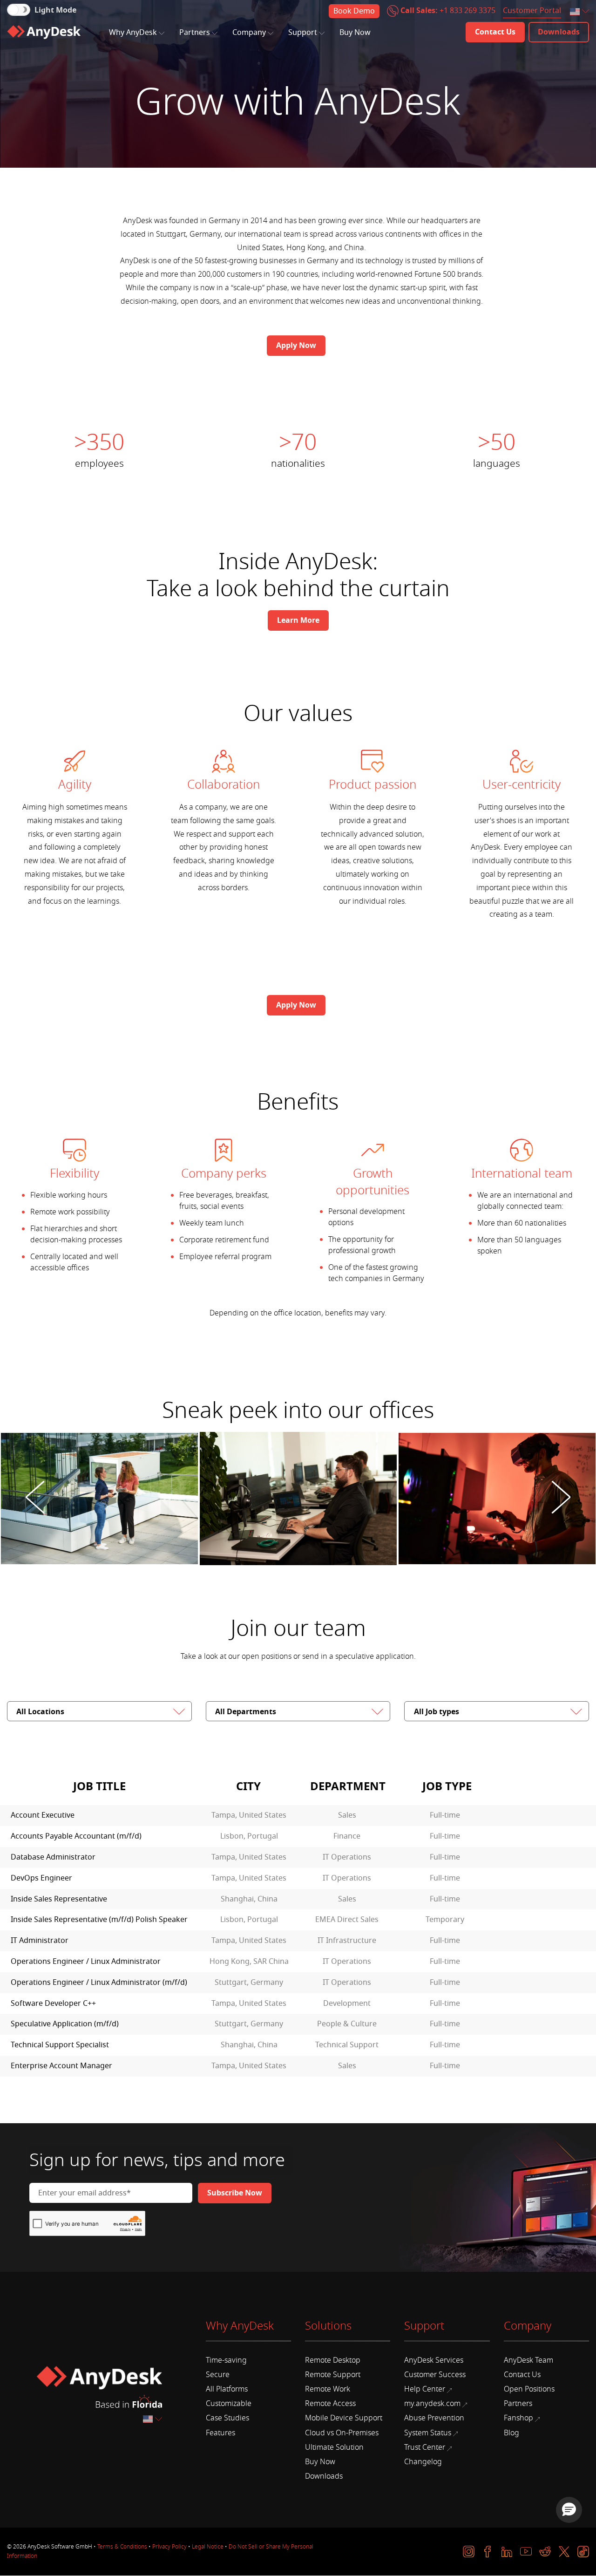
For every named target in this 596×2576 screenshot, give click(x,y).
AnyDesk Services (434, 2360)
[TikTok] (583, 2552)
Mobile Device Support (344, 2418)
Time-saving (226, 2360)
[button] (569, 2510)
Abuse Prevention (434, 2418)
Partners (195, 33)
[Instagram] (469, 2552)
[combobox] (580, 12)
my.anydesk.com (432, 2404)
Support (303, 33)
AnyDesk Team (528, 2360)
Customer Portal (532, 11)
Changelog (423, 2462)
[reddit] (545, 2552)
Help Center (425, 2389)
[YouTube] (526, 2552)
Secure (218, 2375)
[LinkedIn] (507, 2552)
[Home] (44, 32)
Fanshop (518, 2418)
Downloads (324, 2476)
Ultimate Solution (334, 2447)
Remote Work (328, 2389)
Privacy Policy (169, 2547)
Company (249, 33)
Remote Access (330, 2404)
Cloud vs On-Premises (342, 2433)
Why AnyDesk (133, 33)
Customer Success (435, 2375)
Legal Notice (208, 2547)
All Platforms (227, 2389)
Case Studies (227, 2418)
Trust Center (425, 2447)
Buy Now (355, 33)
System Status (428, 2433)
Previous (35, 1499)
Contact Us (522, 2375)
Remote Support (333, 2375)
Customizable (229, 2404)
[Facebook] (488, 2552)
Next (561, 1499)
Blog (511, 2433)
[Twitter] (564, 2552)
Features (220, 2433)
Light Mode (55, 10)
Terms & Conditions (122, 2547)
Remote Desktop (333, 2360)
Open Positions (529, 2389)
